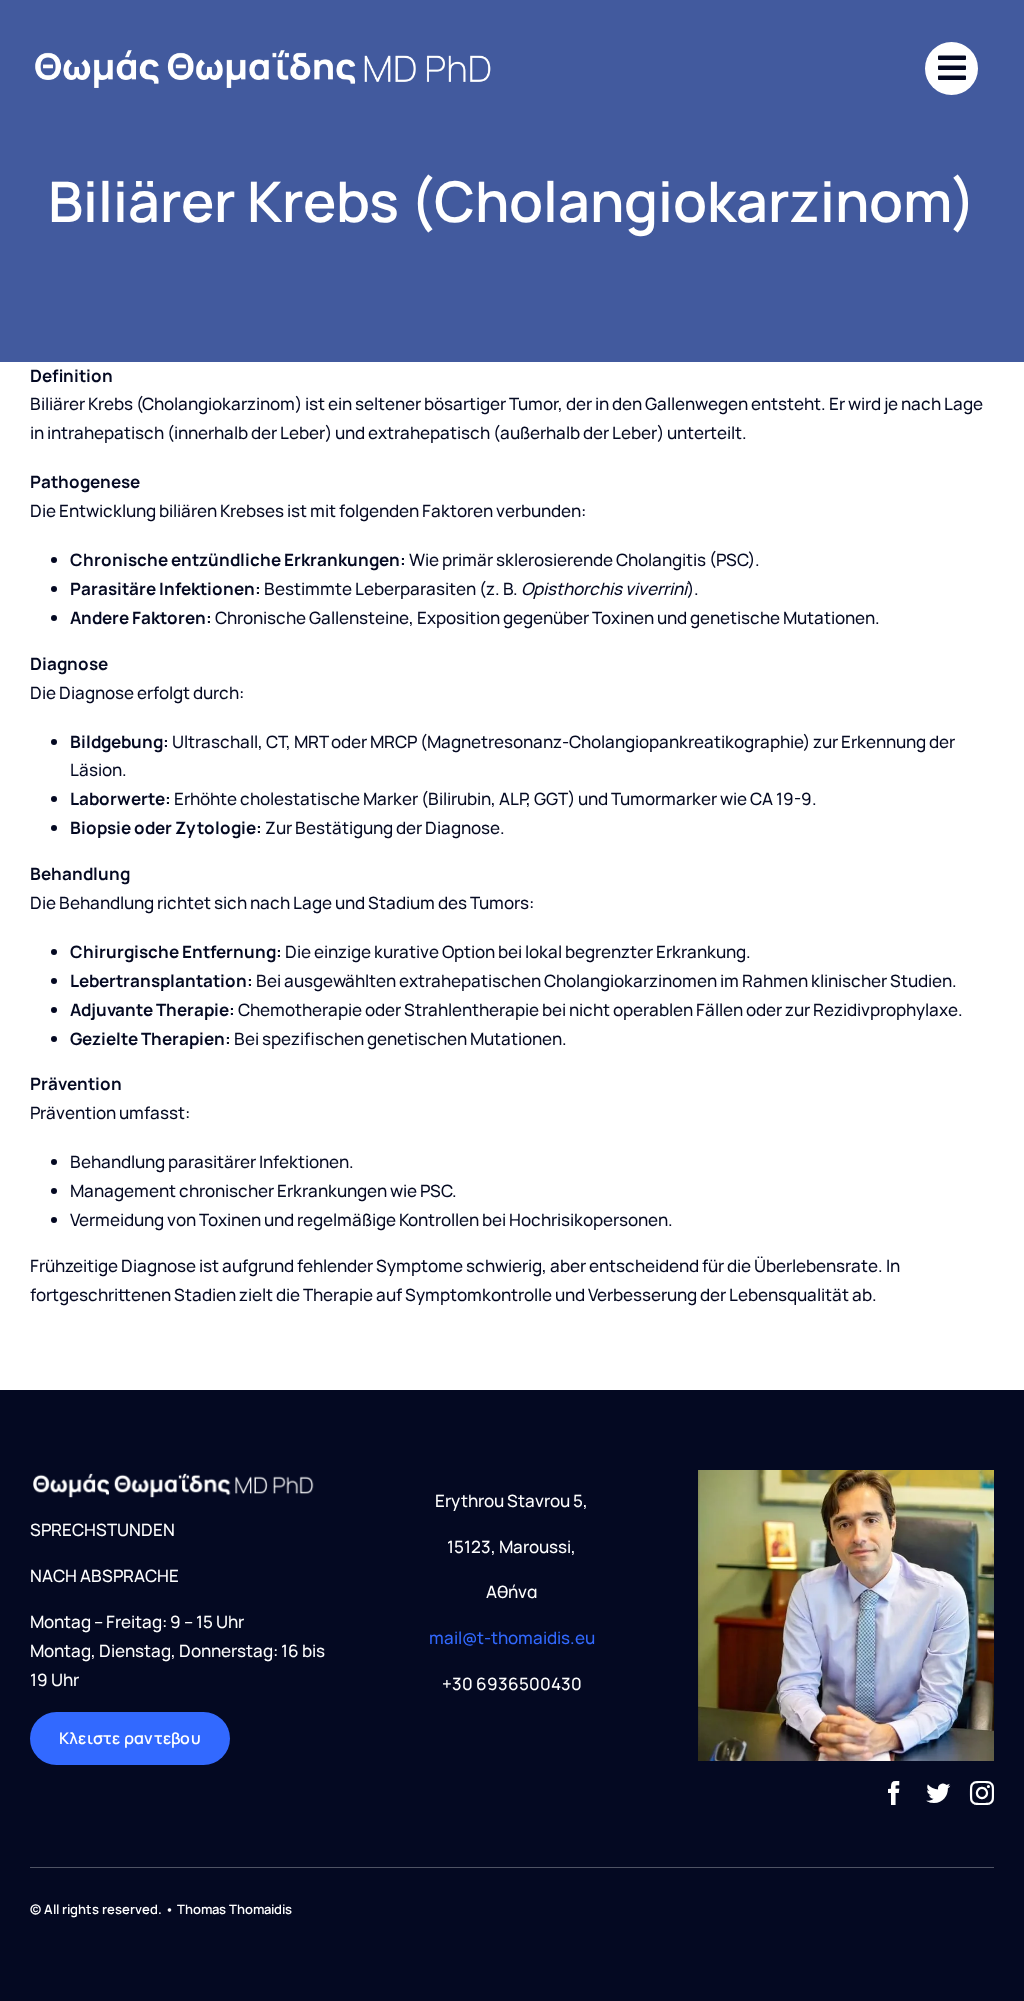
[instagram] (982, 1793)
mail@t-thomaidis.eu (512, 1637)
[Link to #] (951, 68)
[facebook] (894, 1793)
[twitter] (938, 1793)
